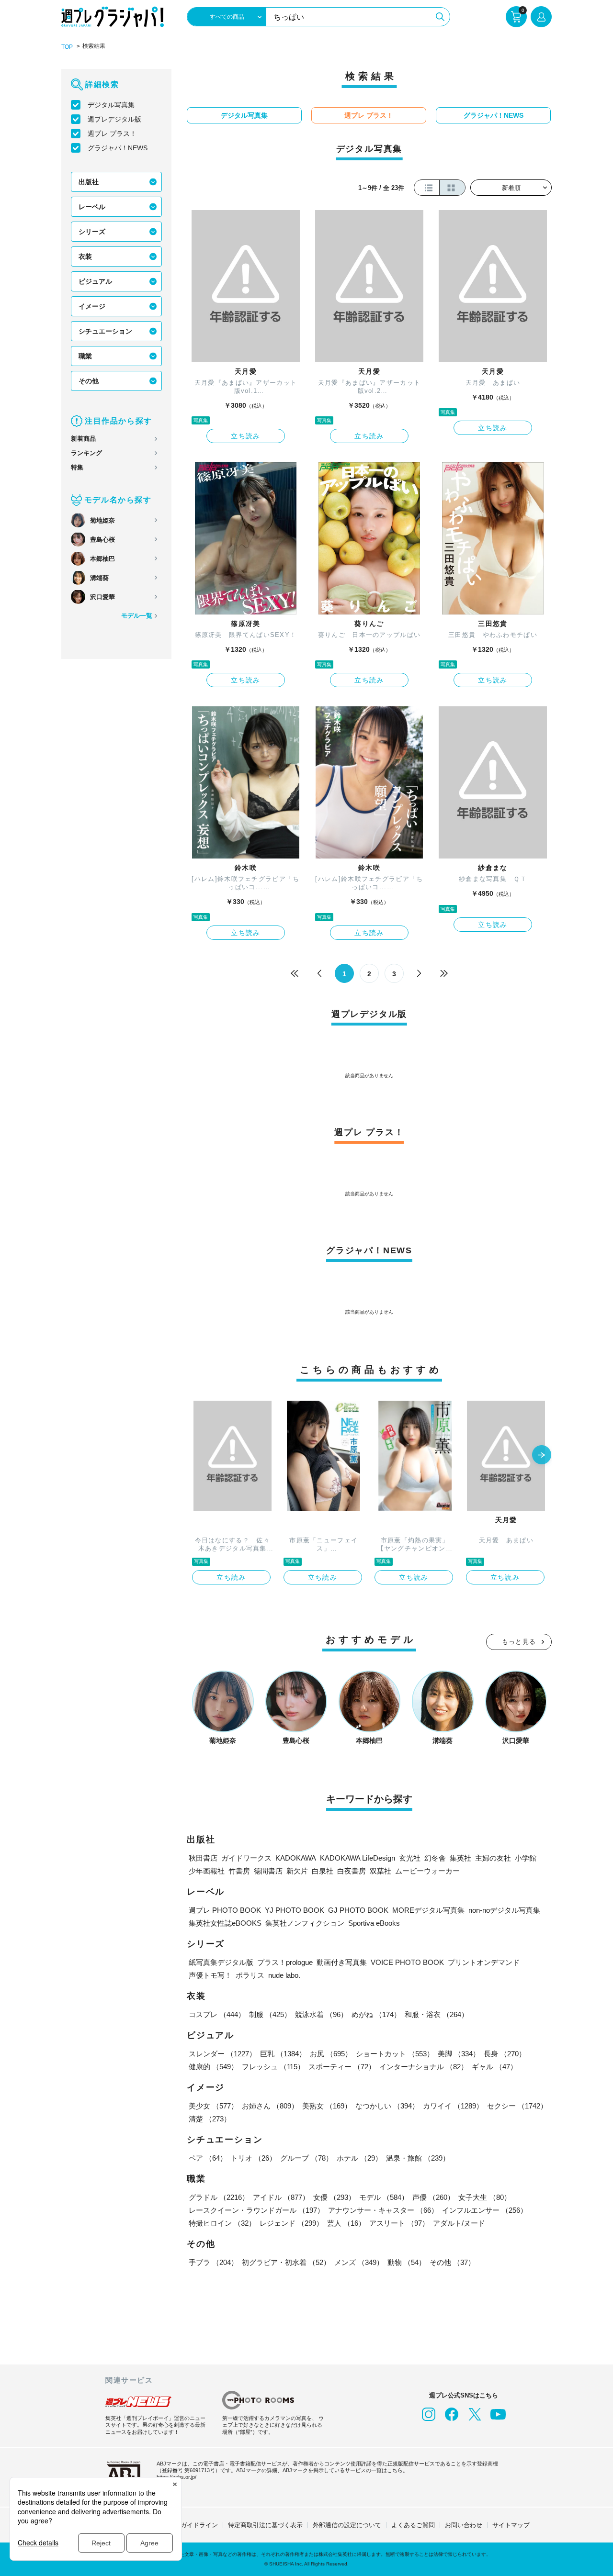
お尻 (331, 2054)
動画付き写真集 (342, 1962)
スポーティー (342, 2067)
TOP (67, 47)
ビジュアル (95, 281)
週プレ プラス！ (112, 134)
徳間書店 (268, 1871)
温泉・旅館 (418, 2158)
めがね (376, 2014)
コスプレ (217, 2014)
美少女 (213, 2106)
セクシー (517, 2106)
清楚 (210, 2119)
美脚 (459, 2054)
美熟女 (327, 2106)
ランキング (86, 453)
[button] (542, 1456)
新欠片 (297, 1871)
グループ (306, 2158)
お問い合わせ (464, 2525)
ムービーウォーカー (427, 1871)
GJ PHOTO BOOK (358, 1910)
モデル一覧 (137, 616)
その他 (89, 381)
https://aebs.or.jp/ (176, 2477)
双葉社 (380, 1871)
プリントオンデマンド (484, 1962)
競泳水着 (321, 2014)
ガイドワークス (246, 1858)
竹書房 (239, 1871)
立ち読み (246, 436)
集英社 (460, 1858)
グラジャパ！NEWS (118, 148)
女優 (334, 2197)
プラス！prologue (285, 1962)
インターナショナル (424, 2067)
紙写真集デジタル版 (221, 1962)
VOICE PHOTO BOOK (407, 1962)
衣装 (85, 256)
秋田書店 (203, 1858)
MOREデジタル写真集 (428, 1910)
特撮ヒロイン (222, 2223)
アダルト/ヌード (459, 2223)
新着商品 (83, 439)
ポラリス (250, 1975)
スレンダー (222, 2054)
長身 (505, 2054)
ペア (208, 2158)
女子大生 (485, 2197)
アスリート (399, 2223)
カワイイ (453, 2106)
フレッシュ (273, 2067)
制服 (270, 2014)
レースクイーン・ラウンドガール (256, 2210)
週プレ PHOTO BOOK (225, 1910)
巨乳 (283, 2054)
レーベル (92, 207)
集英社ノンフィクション (305, 1923)
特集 (77, 467)
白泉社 (323, 1871)
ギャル (494, 2067)
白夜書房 (352, 1871)
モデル (384, 2197)
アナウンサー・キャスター (383, 2210)
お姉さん (270, 2106)
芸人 (346, 2223)
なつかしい (387, 2106)
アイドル (281, 2197)
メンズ (359, 2262)
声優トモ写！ (210, 1975)
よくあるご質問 (413, 2525)
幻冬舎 (435, 1858)
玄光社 (410, 1858)
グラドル (219, 2197)
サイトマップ (511, 2525)
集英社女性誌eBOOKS (225, 1923)
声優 (433, 2197)
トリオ (254, 2158)
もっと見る (519, 1642)
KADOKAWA (296, 1858)
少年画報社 (207, 1871)
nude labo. (284, 1975)
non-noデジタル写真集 (504, 1910)
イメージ (92, 306)
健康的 (213, 2067)
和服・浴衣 (437, 2014)
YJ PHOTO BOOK (295, 1910)
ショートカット (395, 2054)
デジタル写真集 (111, 105)
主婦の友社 (493, 1858)
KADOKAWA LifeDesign (358, 1858)
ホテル (359, 2158)
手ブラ (213, 2262)
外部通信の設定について (347, 2525)
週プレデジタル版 (114, 119)
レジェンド (291, 2223)
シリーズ (92, 232)
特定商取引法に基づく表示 (265, 2525)
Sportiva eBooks (374, 1923)
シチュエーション (105, 331)
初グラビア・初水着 (286, 2262)
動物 (407, 2262)
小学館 (526, 1858)
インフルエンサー (485, 2210)
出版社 (89, 182)
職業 (85, 356)
